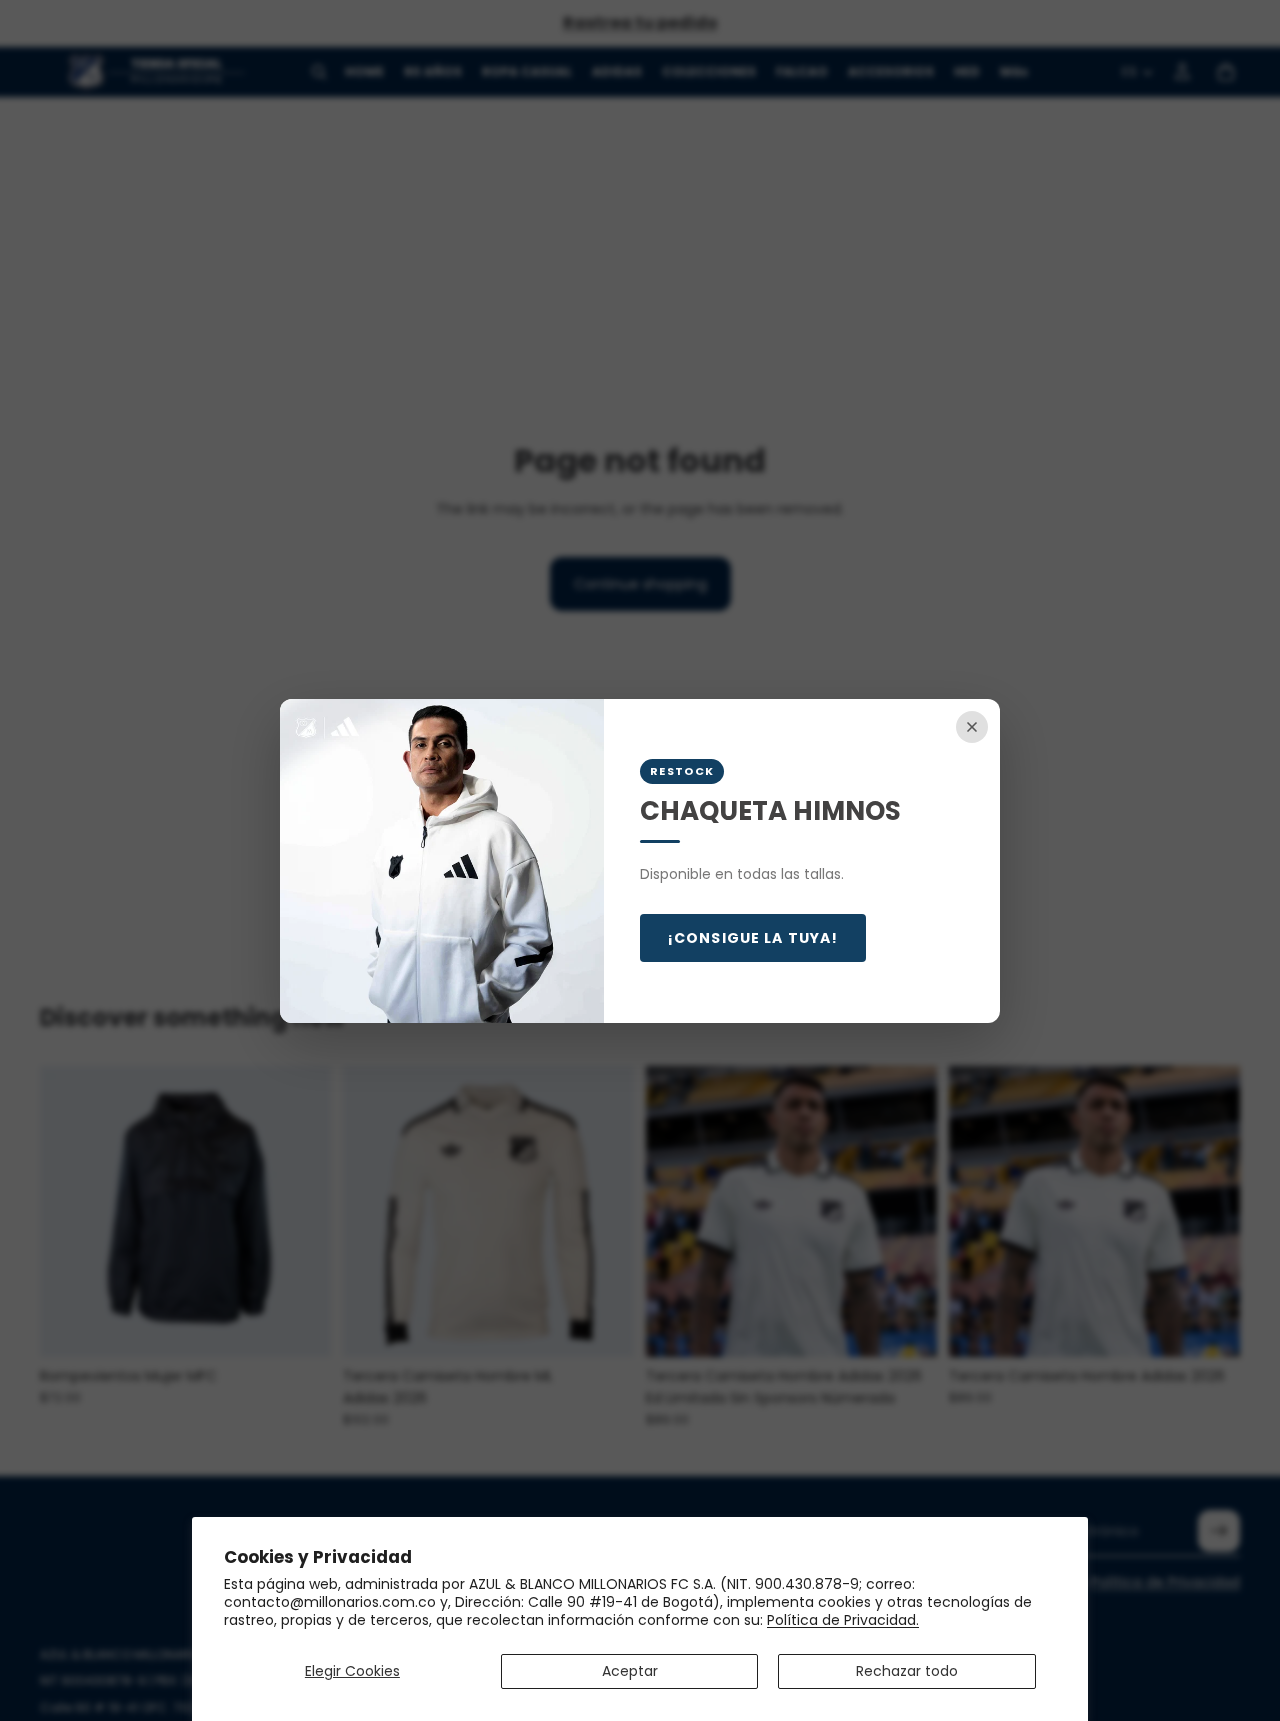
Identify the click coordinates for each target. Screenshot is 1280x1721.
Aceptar (630, 1671)
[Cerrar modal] (972, 727)
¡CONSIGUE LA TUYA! (753, 938)
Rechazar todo (907, 1671)
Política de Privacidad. (843, 1620)
